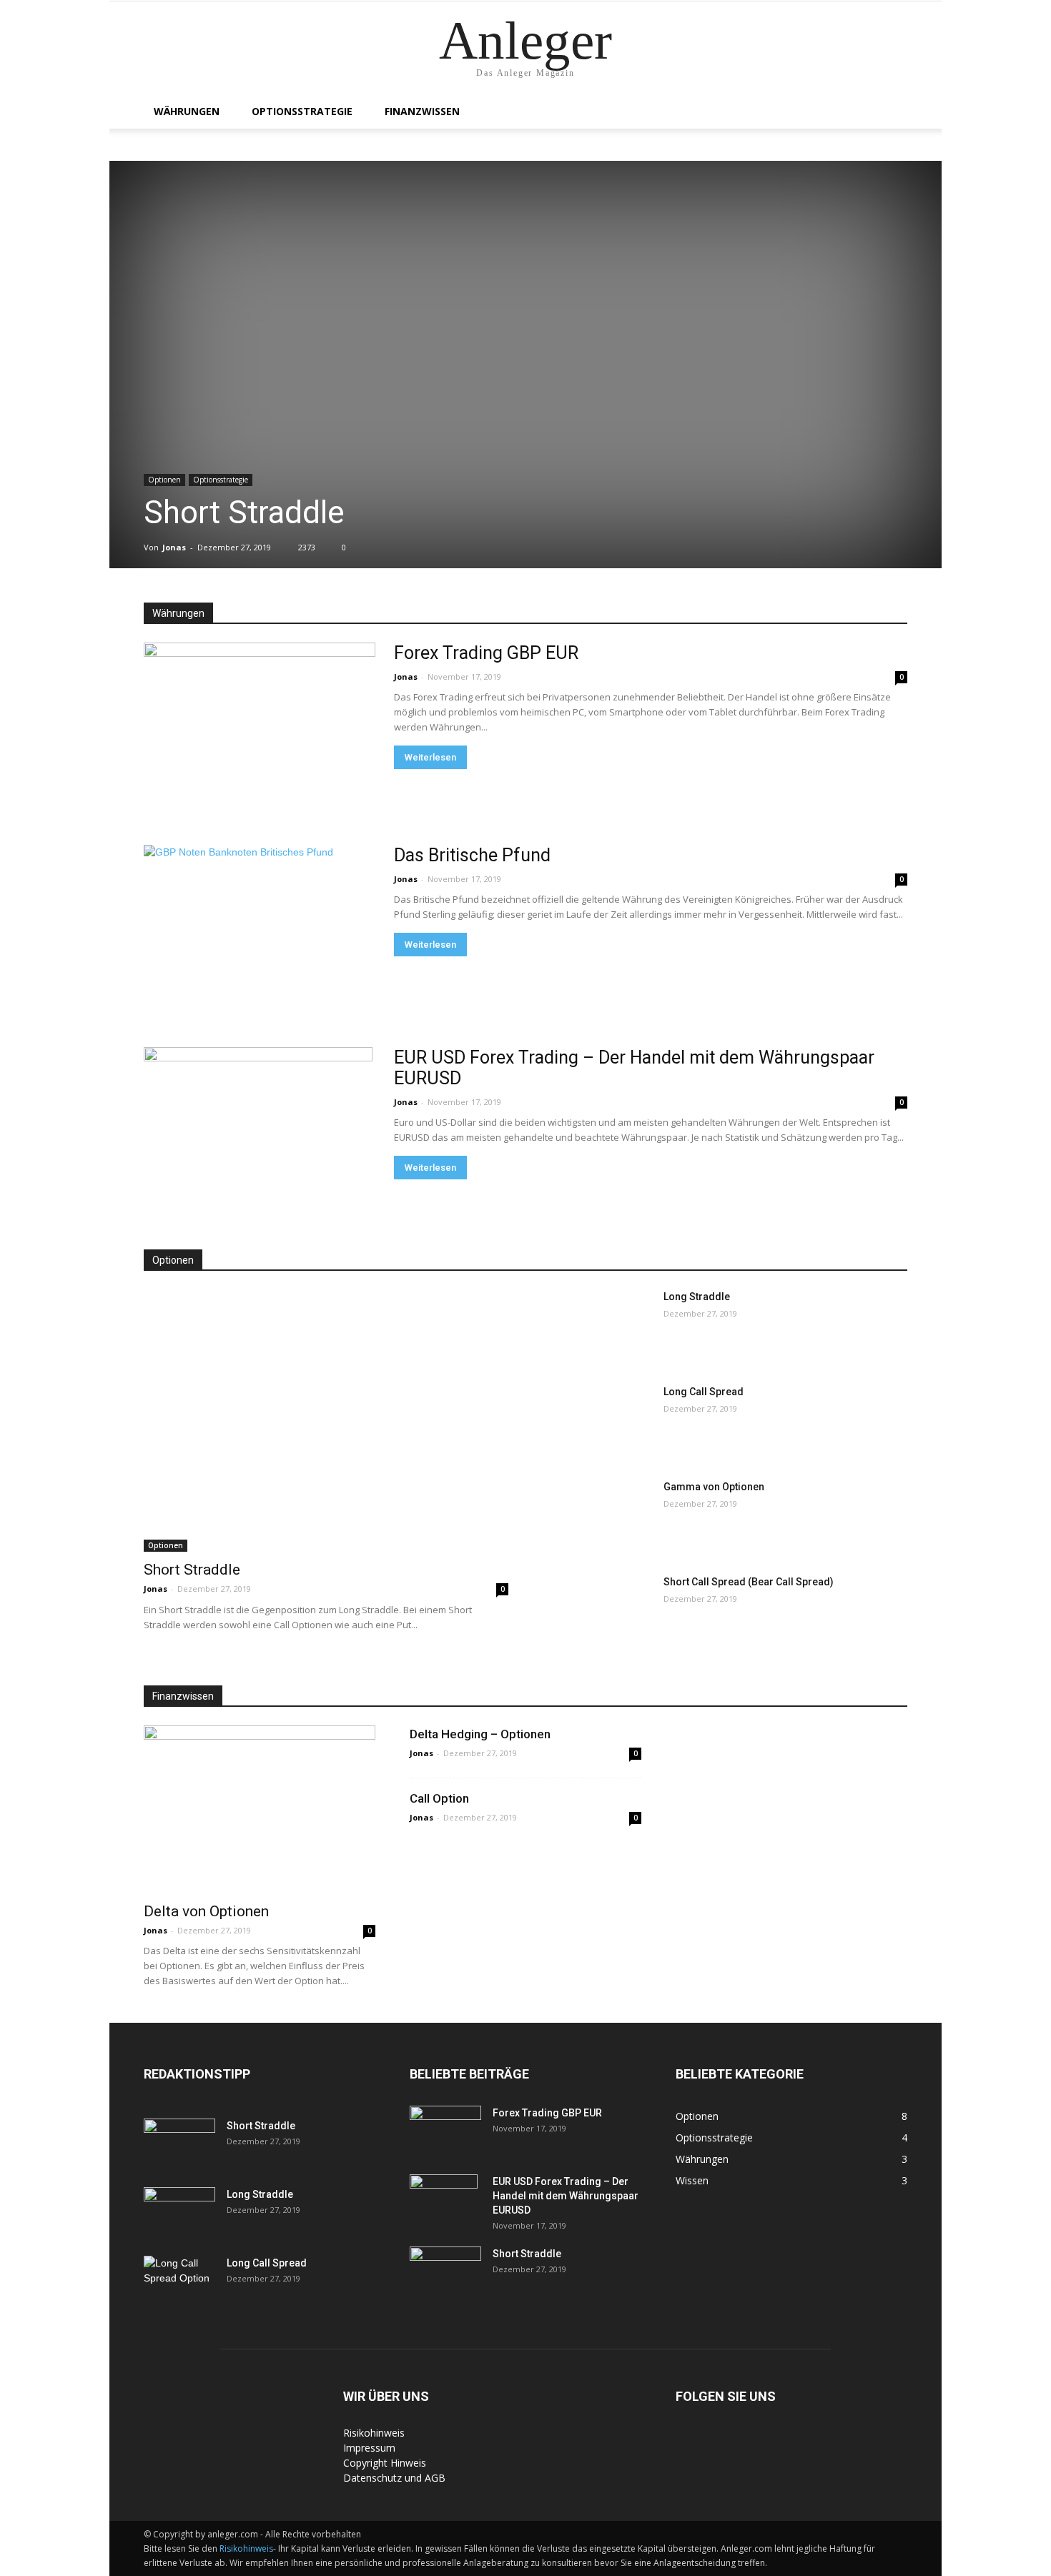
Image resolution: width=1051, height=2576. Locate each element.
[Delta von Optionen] (260, 1809)
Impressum (369, 2448)
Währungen (187, 111)
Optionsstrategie (302, 111)
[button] (890, 113)
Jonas (174, 547)
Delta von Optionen (206, 1911)
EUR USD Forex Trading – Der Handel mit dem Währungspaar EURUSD (566, 2196)
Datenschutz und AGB (394, 2478)
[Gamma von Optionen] (597, 1518)
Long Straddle (697, 1297)
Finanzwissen (422, 111)
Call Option (439, 1798)
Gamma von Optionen (714, 1487)
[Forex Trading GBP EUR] (260, 727)
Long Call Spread (704, 1392)
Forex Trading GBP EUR (486, 653)
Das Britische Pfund (472, 855)
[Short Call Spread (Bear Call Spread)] (597, 1613)
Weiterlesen (430, 757)
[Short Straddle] (326, 1421)
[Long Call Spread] (597, 1423)
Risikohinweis (374, 2433)
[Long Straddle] (597, 1328)
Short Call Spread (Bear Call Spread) (749, 1582)
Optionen (164, 480)
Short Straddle (244, 512)
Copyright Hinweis (385, 2463)
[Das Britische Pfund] (260, 922)
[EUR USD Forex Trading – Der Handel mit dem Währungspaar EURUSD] (258, 1131)
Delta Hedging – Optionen (480, 1734)
